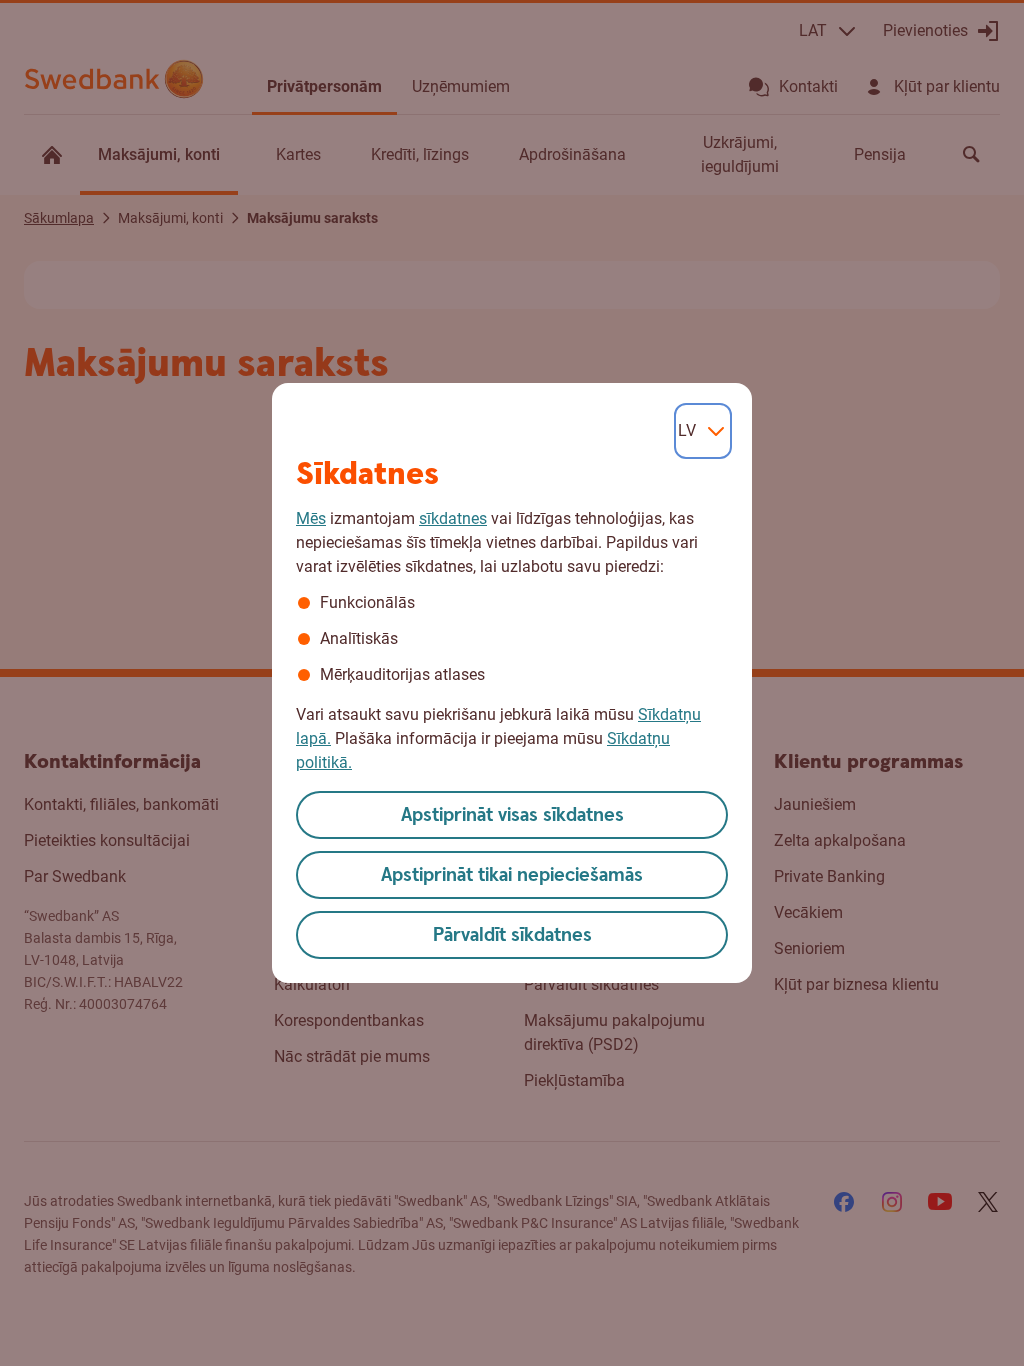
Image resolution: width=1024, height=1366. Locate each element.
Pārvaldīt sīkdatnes (512, 935)
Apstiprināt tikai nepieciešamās (512, 875)
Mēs (311, 518)
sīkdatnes (453, 518)
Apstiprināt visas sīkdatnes (512, 815)
